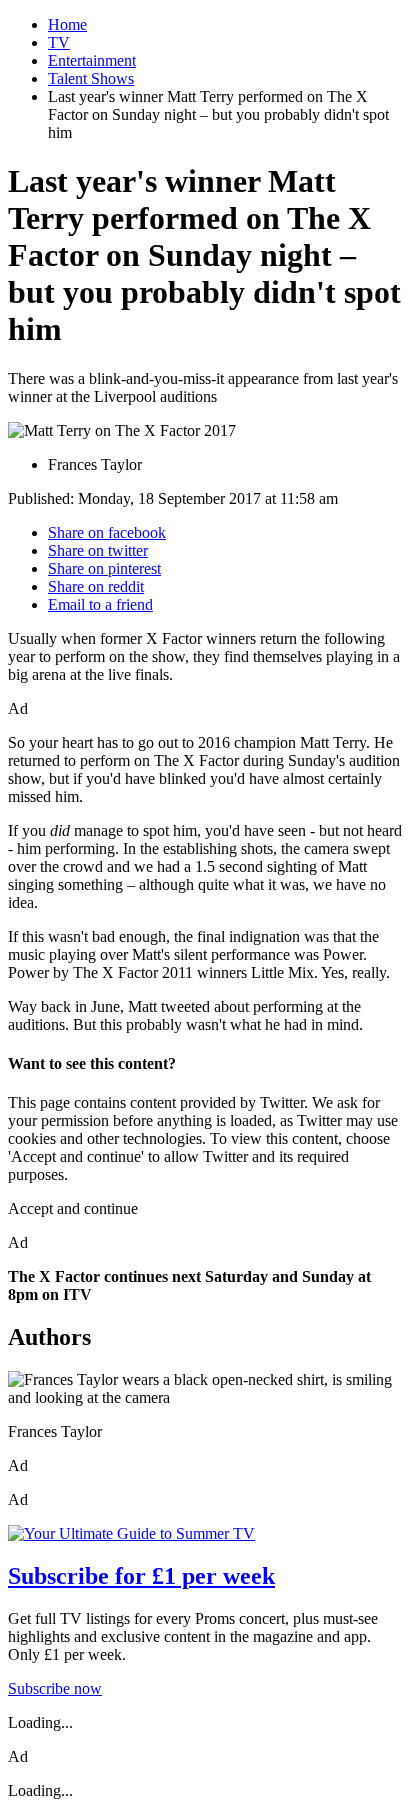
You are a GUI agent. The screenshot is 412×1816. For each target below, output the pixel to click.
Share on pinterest (104, 568)
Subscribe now (55, 1688)
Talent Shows (91, 78)
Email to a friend (100, 604)
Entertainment (92, 60)
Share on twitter (98, 550)
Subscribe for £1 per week (141, 1576)
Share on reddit (96, 586)
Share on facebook (107, 532)
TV (59, 42)
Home (67, 24)
